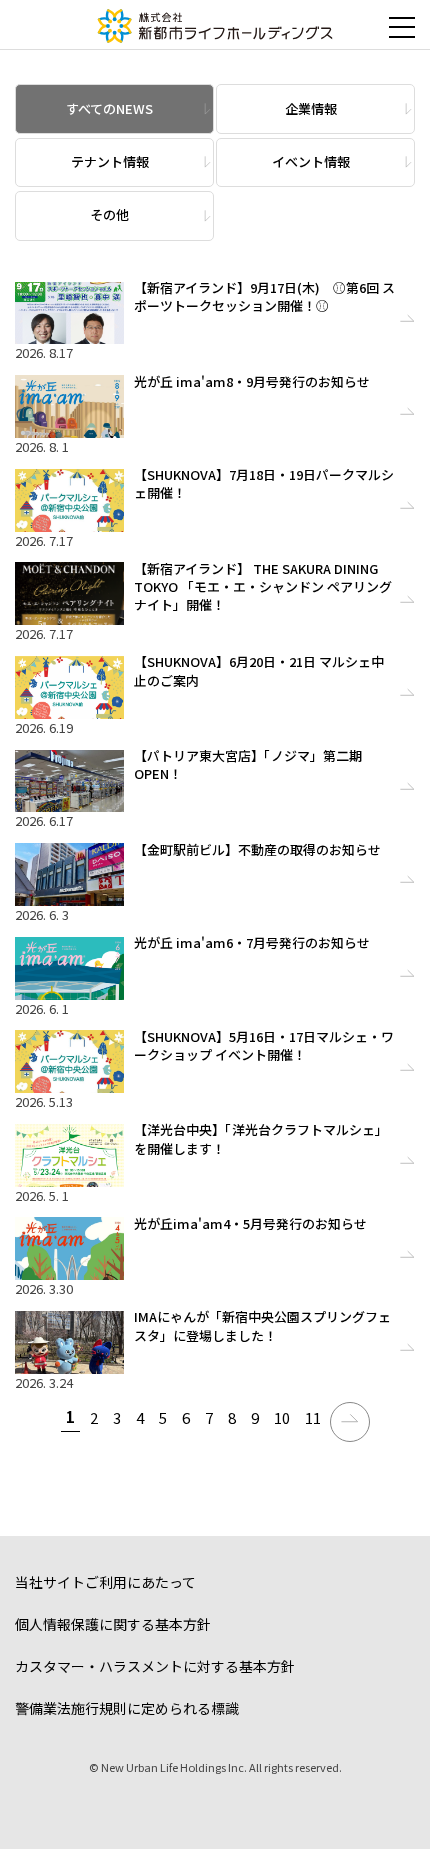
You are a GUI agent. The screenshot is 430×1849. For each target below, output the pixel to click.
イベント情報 (311, 161)
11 (313, 1417)
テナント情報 (110, 161)
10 (282, 1417)
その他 (109, 214)
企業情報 (311, 108)
